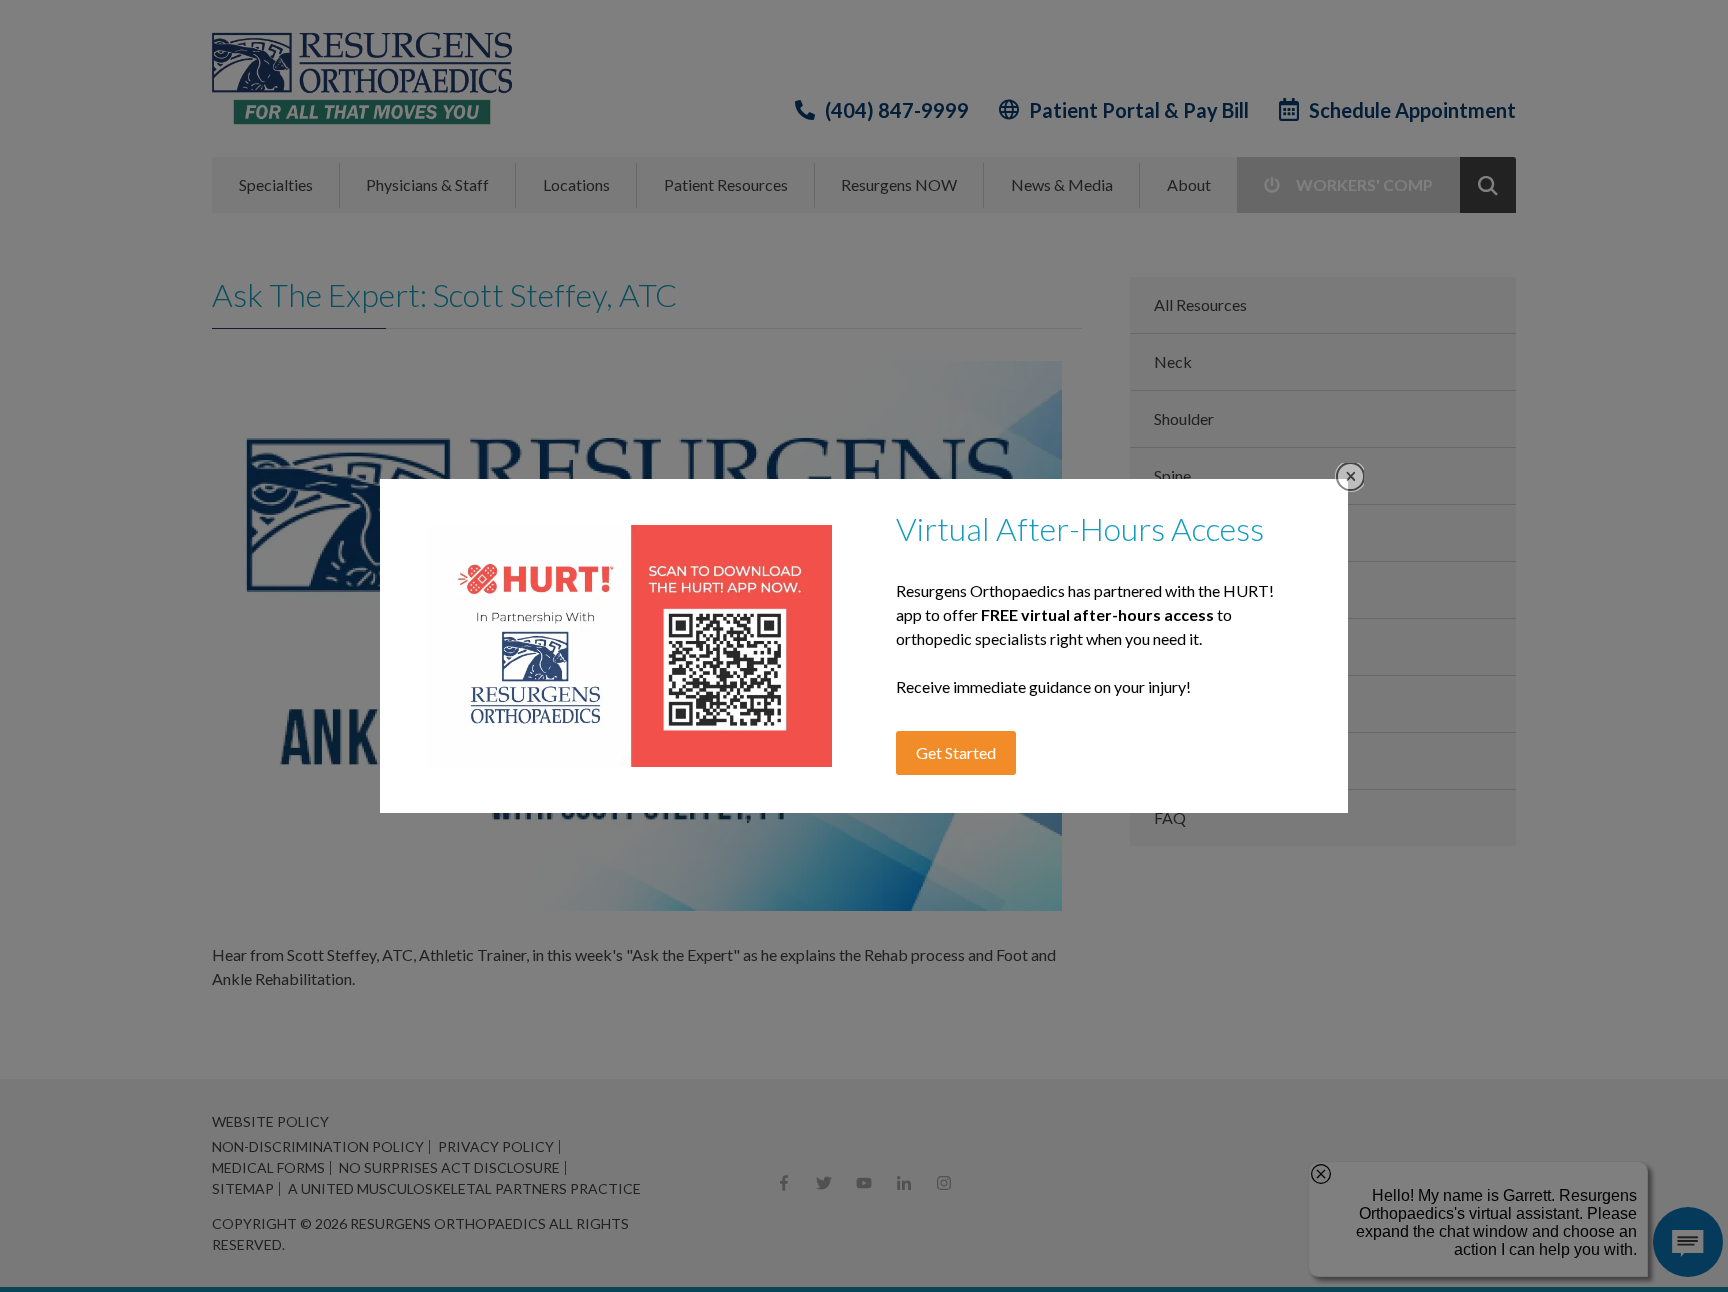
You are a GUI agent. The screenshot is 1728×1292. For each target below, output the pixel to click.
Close (1350, 476)
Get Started (956, 752)
